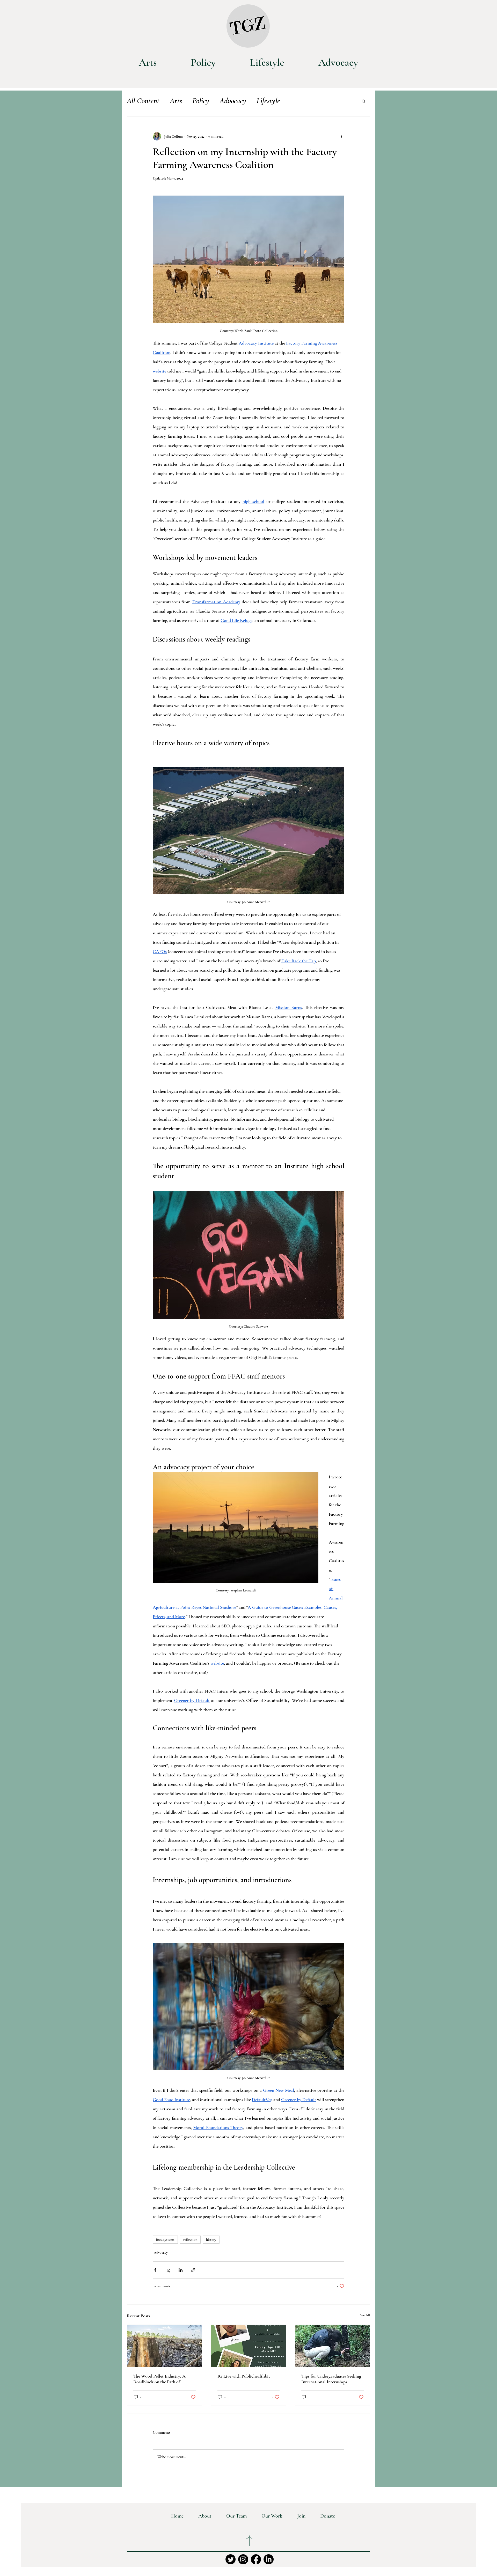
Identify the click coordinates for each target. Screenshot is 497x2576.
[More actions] (341, 136)
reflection (190, 2240)
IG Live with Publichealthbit (244, 2376)
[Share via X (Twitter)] (168, 2270)
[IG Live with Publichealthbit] (249, 2346)
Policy (201, 101)
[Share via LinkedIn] (181, 2270)
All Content (143, 101)
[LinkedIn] (269, 2559)
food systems (165, 2240)
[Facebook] (256, 2559)
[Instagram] (243, 2559)
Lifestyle (268, 101)
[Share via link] (193, 2270)
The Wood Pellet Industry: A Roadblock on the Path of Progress (159, 2379)
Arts (176, 101)
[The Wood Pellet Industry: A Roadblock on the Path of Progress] (165, 2346)
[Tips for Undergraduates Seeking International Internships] (332, 2346)
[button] (364, 101)
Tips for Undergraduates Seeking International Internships (331, 2379)
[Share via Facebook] (155, 2270)
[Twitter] (231, 2559)
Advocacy (233, 101)
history (211, 2240)
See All (365, 2315)
